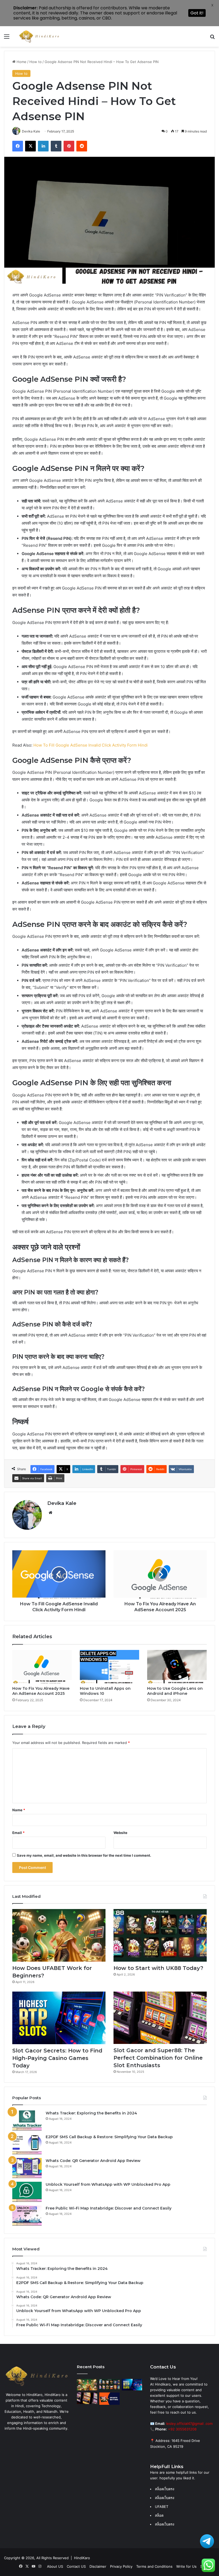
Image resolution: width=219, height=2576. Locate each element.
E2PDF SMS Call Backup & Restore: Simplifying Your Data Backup (109, 2137)
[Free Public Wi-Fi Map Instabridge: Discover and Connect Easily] (27, 2216)
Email (18, 1833)
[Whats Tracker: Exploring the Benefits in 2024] (27, 2120)
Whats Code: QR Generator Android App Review (93, 2161)
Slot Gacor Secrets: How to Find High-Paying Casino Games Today (57, 2058)
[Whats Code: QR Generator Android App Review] (27, 2168)
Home (21, 62)
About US (55, 2566)
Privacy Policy (121, 2566)
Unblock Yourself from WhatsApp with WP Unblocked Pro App (108, 2184)
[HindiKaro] (39, 36)
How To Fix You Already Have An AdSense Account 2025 (41, 1691)
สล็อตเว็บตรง (165, 2524)
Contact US (76, 2566)
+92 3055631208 (182, 2429)
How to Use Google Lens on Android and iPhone (175, 1691)
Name (19, 1810)
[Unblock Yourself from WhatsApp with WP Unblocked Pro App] (27, 2192)
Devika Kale (62, 1503)
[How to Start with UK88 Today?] (160, 1935)
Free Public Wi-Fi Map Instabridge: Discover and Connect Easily (109, 2208)
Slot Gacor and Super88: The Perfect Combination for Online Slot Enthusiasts (158, 2058)
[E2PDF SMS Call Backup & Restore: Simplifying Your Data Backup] (27, 2144)
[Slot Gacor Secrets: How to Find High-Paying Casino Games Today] (59, 2018)
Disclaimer (98, 2566)
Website (120, 1833)
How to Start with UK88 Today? (158, 1968)
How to (36, 62)
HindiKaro (82, 2558)
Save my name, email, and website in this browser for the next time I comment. (84, 1855)
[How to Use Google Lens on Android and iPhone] (177, 1667)
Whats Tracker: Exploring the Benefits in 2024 (91, 2113)
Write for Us (186, 2566)
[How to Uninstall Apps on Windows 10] (110, 1667)
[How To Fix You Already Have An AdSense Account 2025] (42, 1667)
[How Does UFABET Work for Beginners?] (59, 1935)
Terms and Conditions (154, 2566)
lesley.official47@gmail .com (189, 2423)
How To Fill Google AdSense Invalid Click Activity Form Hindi (91, 745)
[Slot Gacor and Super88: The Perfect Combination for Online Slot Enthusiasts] (160, 2018)
